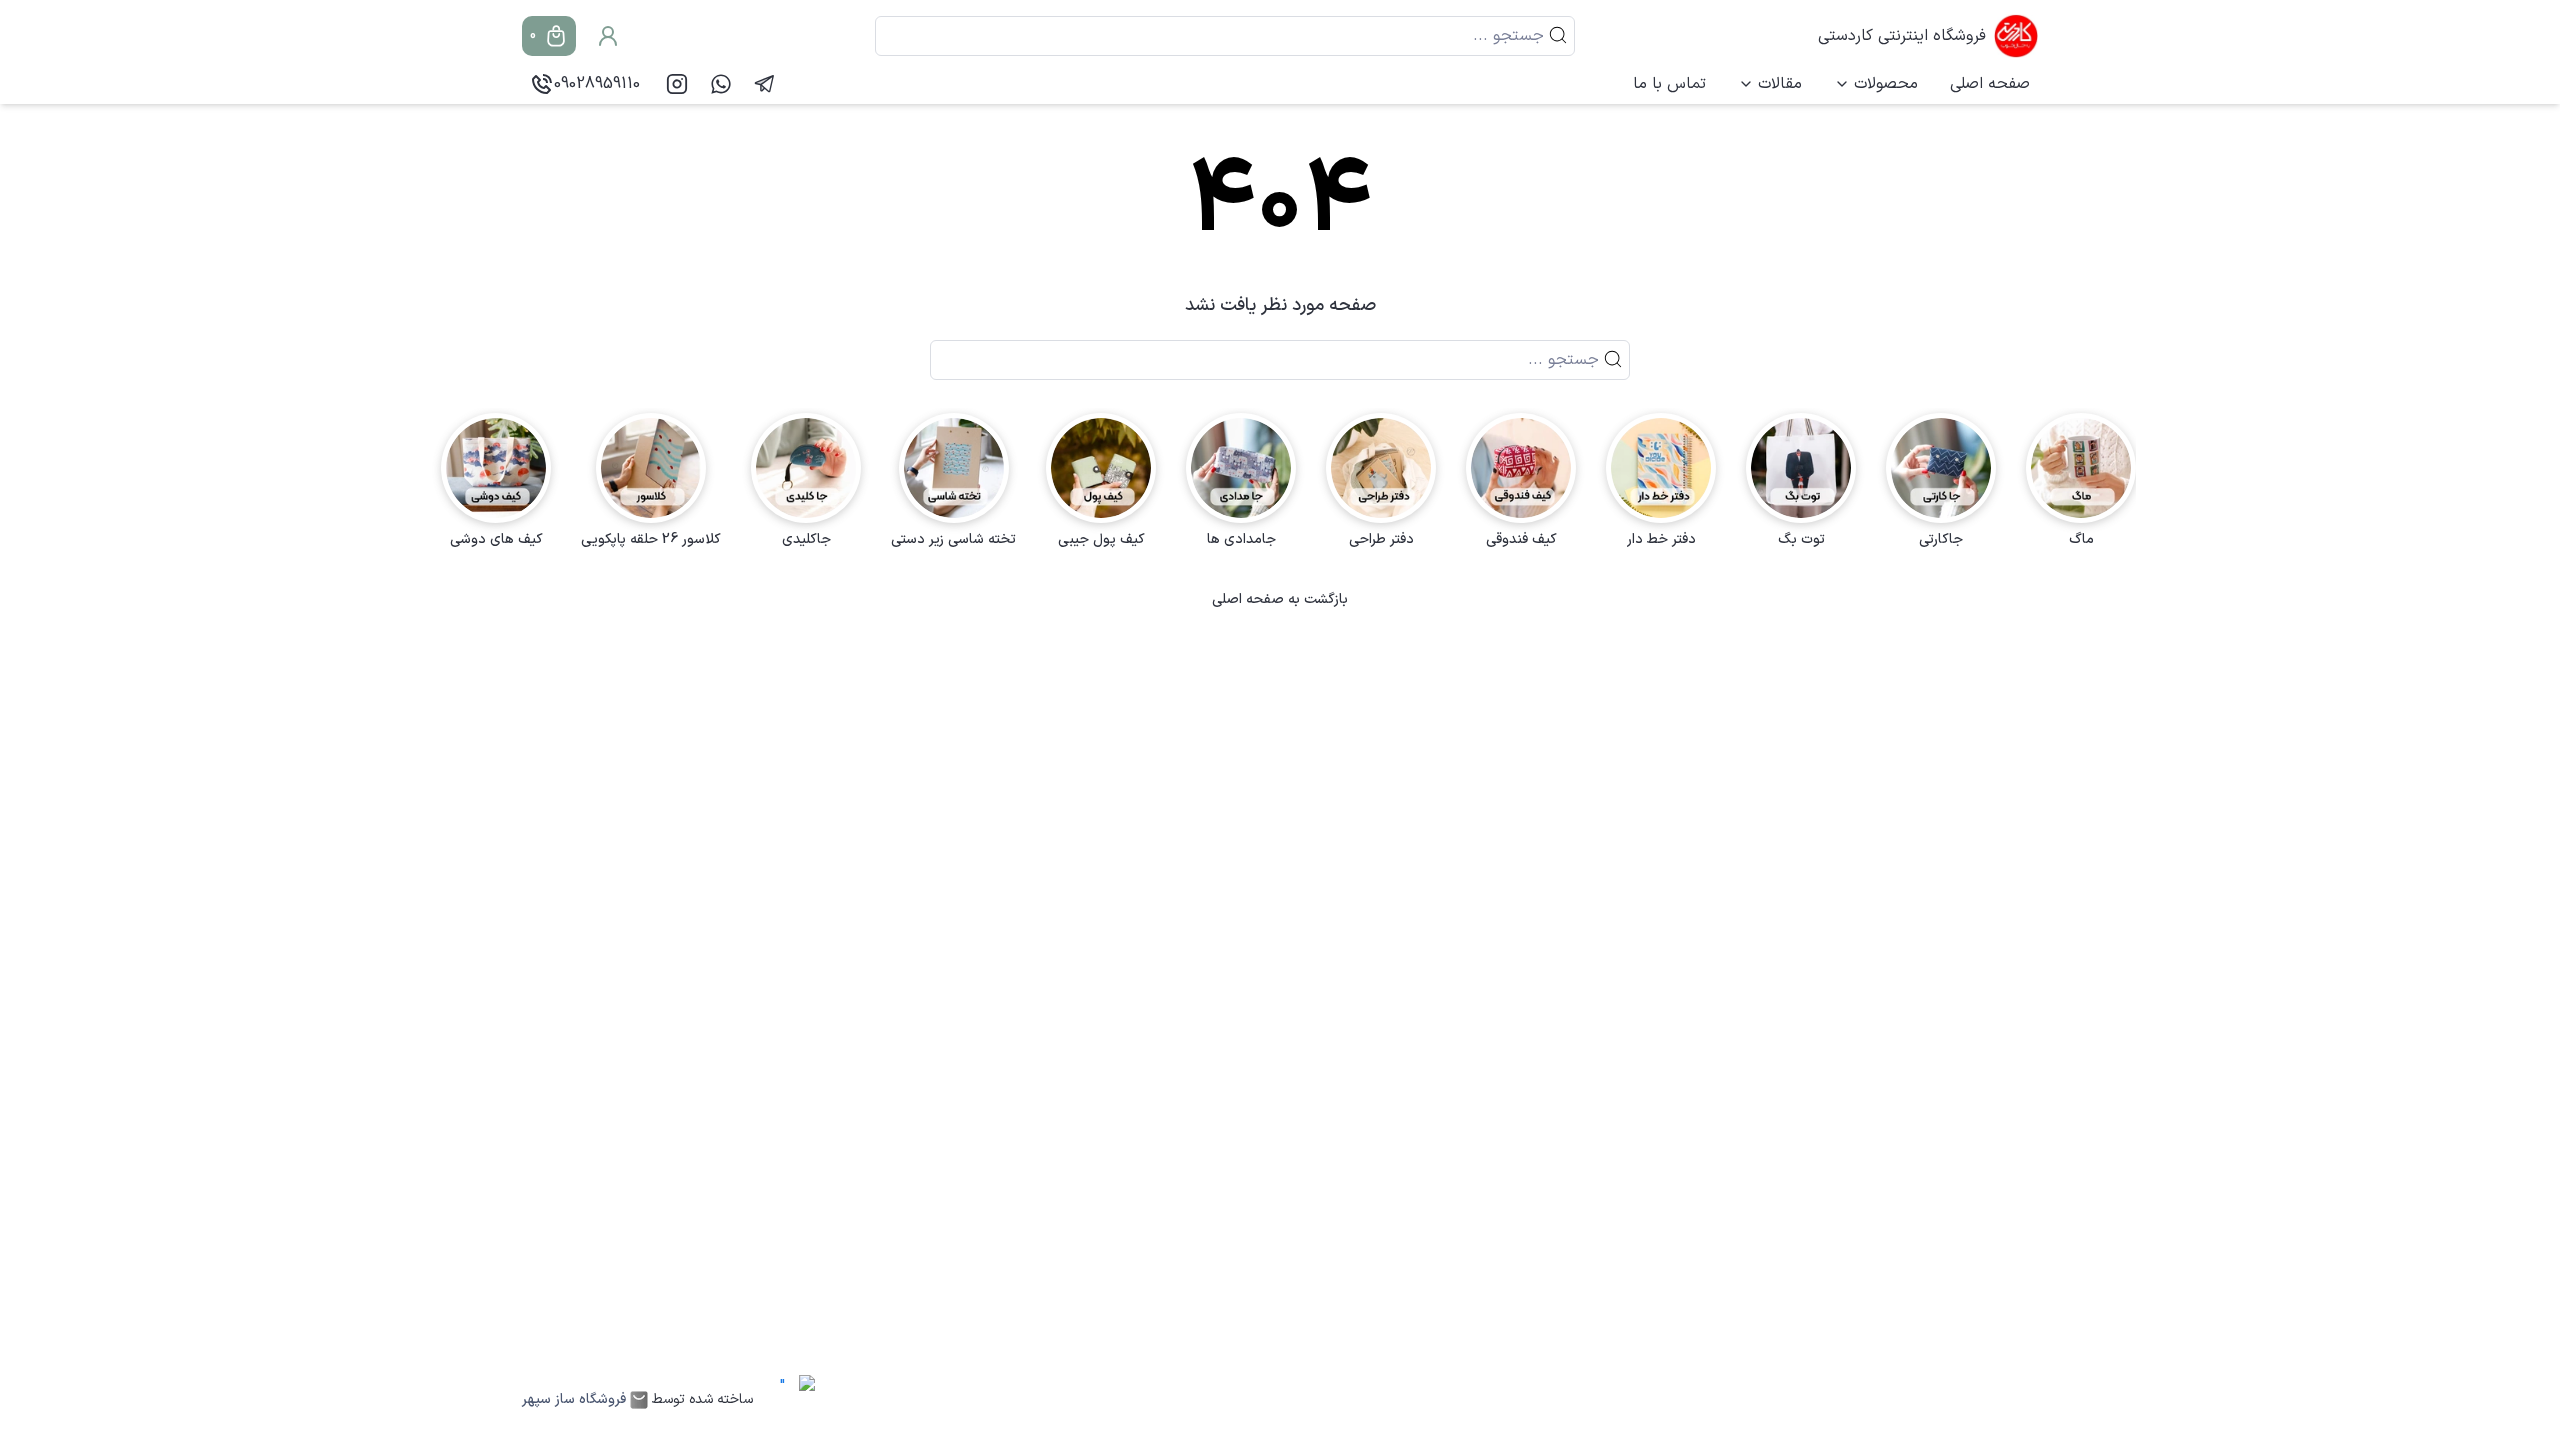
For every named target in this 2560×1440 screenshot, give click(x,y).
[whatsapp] (721, 84)
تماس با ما (1669, 84)
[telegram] (765, 84)
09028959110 (597, 84)
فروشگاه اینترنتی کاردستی (1902, 36)
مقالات (1780, 84)
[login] (608, 36)
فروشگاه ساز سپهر (574, 1400)
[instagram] (677, 84)
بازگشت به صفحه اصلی (1280, 600)
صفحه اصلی (1990, 84)
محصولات (1886, 84)
